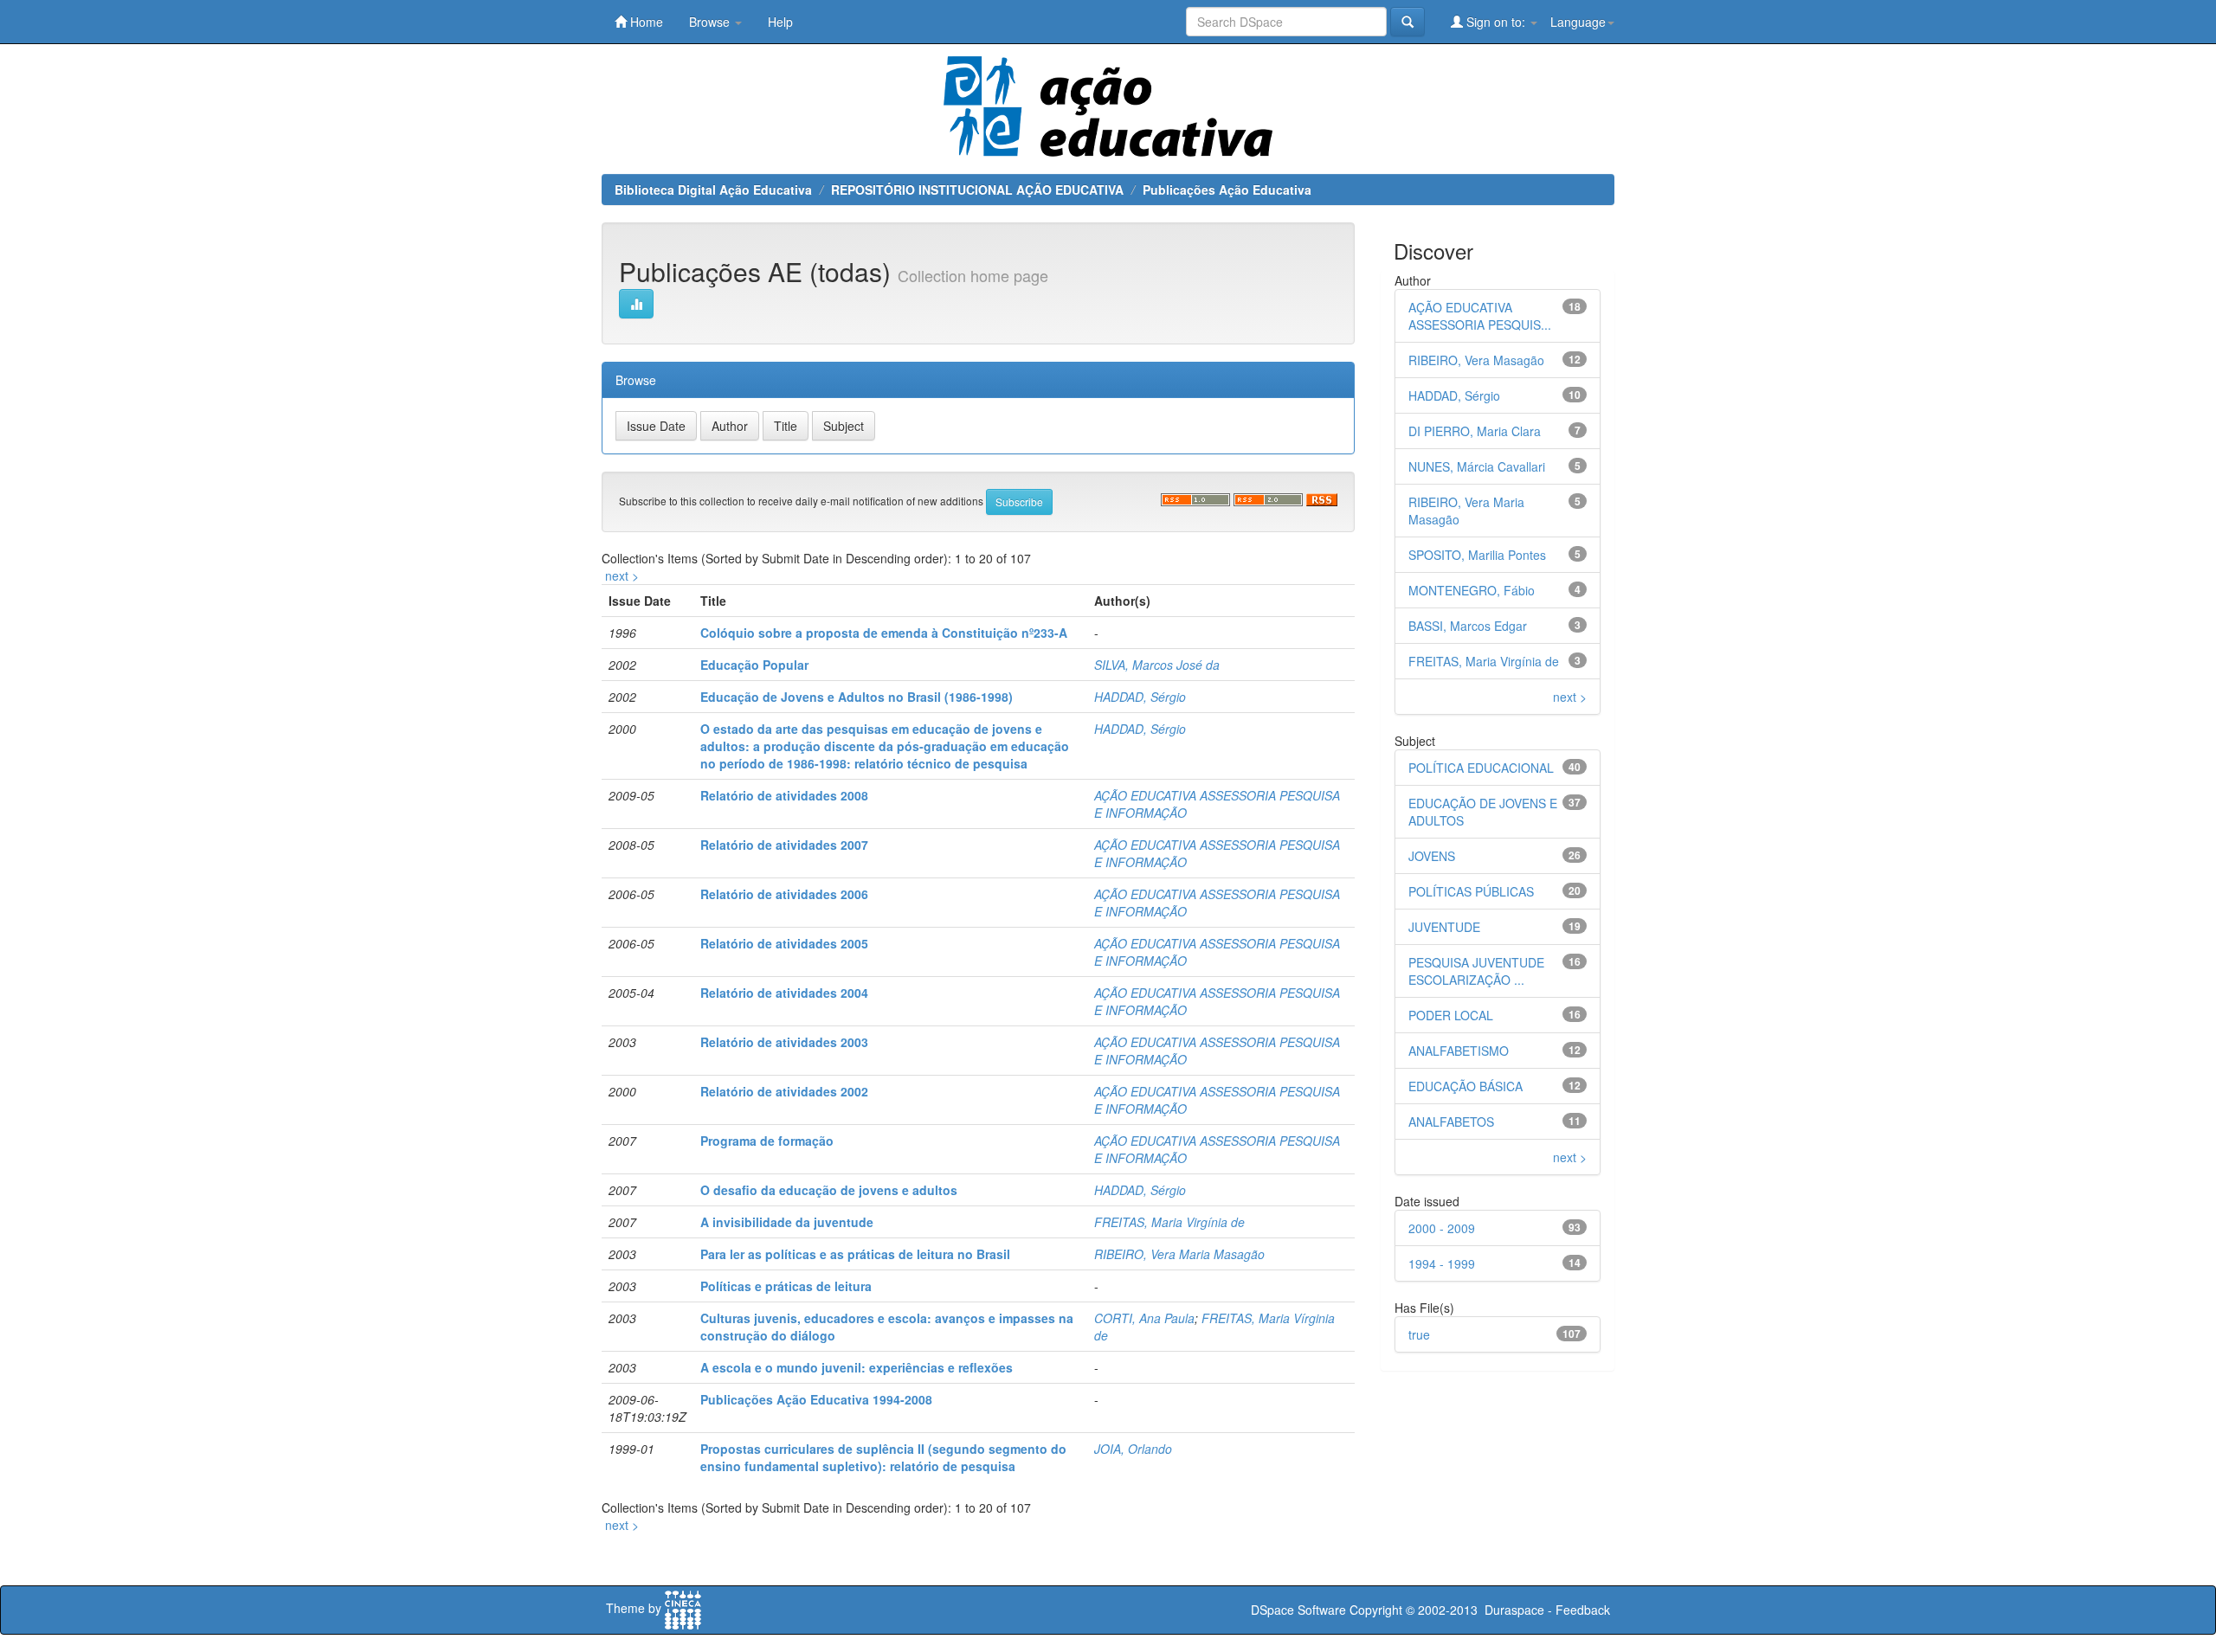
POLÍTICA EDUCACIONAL (1481, 768)
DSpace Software (1298, 1610)
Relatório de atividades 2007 (784, 845)
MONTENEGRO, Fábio (1472, 590)
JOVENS (1432, 856)
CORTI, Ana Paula (1144, 1318)
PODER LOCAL (1451, 1015)
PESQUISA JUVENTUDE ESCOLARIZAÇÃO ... (1476, 971)
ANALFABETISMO (1459, 1051)
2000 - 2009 (1442, 1228)
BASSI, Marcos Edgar (1468, 626)
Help (780, 22)
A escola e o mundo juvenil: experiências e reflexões (857, 1367)
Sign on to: (1496, 22)
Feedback (1583, 1610)
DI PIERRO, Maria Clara (1475, 431)
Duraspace (1514, 1610)
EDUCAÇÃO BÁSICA (1466, 1086)
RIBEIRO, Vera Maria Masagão (1179, 1254)
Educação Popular (754, 665)
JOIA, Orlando (1133, 1449)
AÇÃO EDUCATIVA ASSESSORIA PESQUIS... (1480, 316)
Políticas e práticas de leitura (786, 1286)
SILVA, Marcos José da (1157, 665)
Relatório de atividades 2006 (784, 894)
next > (622, 575)
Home (645, 22)
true (1419, 1334)
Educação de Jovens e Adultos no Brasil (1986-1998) (857, 697)
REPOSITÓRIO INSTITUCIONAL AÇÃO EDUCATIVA (977, 190)
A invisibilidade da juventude (787, 1222)
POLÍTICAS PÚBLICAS (1471, 891)
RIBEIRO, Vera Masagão (1476, 360)
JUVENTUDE (1444, 927)
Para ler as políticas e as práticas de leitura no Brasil (855, 1254)
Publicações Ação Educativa (1227, 190)
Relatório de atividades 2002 (784, 1091)
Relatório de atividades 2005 (784, 943)
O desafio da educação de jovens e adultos (829, 1190)
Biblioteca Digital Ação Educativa (713, 190)
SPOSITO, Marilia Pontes (1477, 555)
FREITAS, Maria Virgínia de (1169, 1222)
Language (1578, 22)
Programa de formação (767, 1141)
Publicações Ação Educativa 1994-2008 (816, 1399)
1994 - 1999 (1442, 1263)
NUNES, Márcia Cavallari (1477, 466)
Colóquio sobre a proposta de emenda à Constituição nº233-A (884, 633)
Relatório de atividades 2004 (784, 993)
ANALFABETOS (1451, 1122)
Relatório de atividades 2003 (784, 1042)
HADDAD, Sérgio (1140, 697)
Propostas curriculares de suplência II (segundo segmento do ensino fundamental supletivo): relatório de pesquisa (883, 1457)
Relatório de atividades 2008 (784, 795)
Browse (711, 22)
